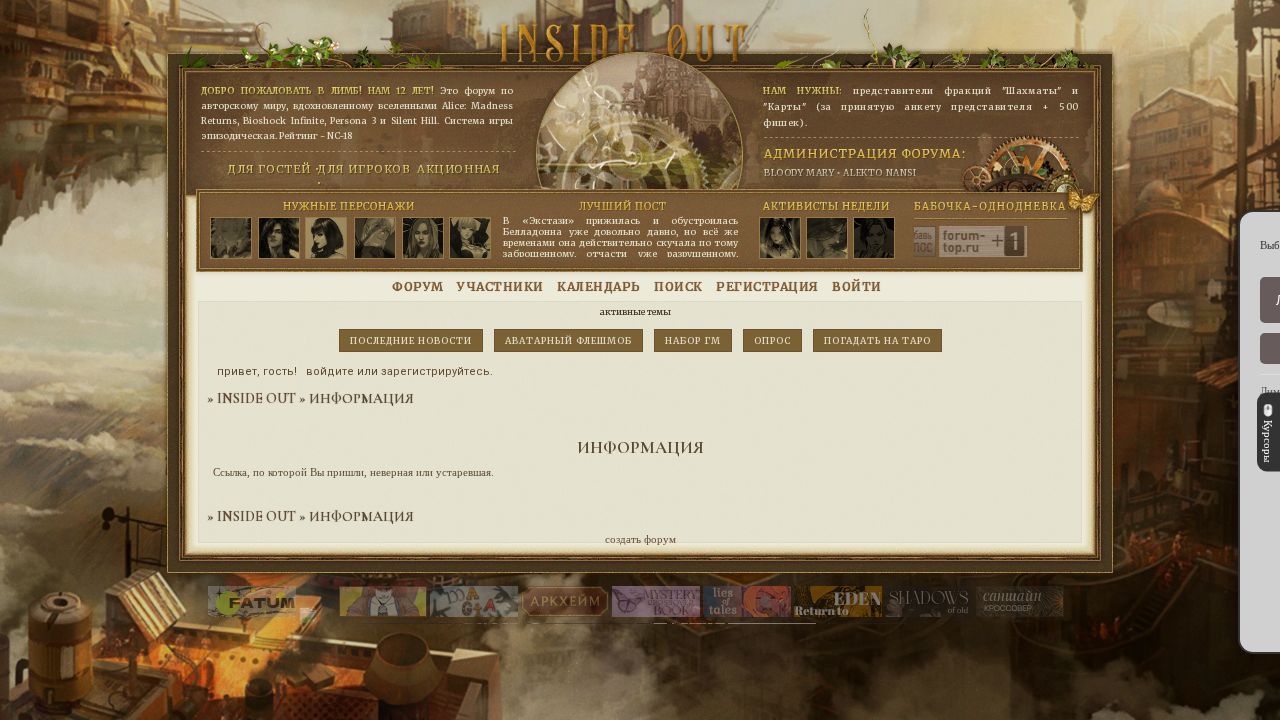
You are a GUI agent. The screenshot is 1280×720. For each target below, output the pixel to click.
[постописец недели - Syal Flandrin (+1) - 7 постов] (827, 239)
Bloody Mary (799, 172)
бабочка (933, 206)
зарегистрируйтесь (435, 371)
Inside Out (256, 398)
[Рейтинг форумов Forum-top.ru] (927, 253)
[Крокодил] (375, 239)
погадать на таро (877, 340)
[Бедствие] (279, 239)
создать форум (640, 539)
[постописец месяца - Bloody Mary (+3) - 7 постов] (874, 239)
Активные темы (635, 311)
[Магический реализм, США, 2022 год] (838, 613)
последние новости (411, 340)
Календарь (599, 286)
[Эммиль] (470, 239)
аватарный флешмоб (568, 340)
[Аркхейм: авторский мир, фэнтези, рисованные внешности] (565, 613)
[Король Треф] (423, 239)
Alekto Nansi (879, 172)
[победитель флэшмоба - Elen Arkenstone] (780, 239)
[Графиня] (326, 239)
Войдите (330, 371)
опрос (772, 340)
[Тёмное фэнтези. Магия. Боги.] (929, 613)
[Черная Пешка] (231, 239)
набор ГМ (693, 340)
